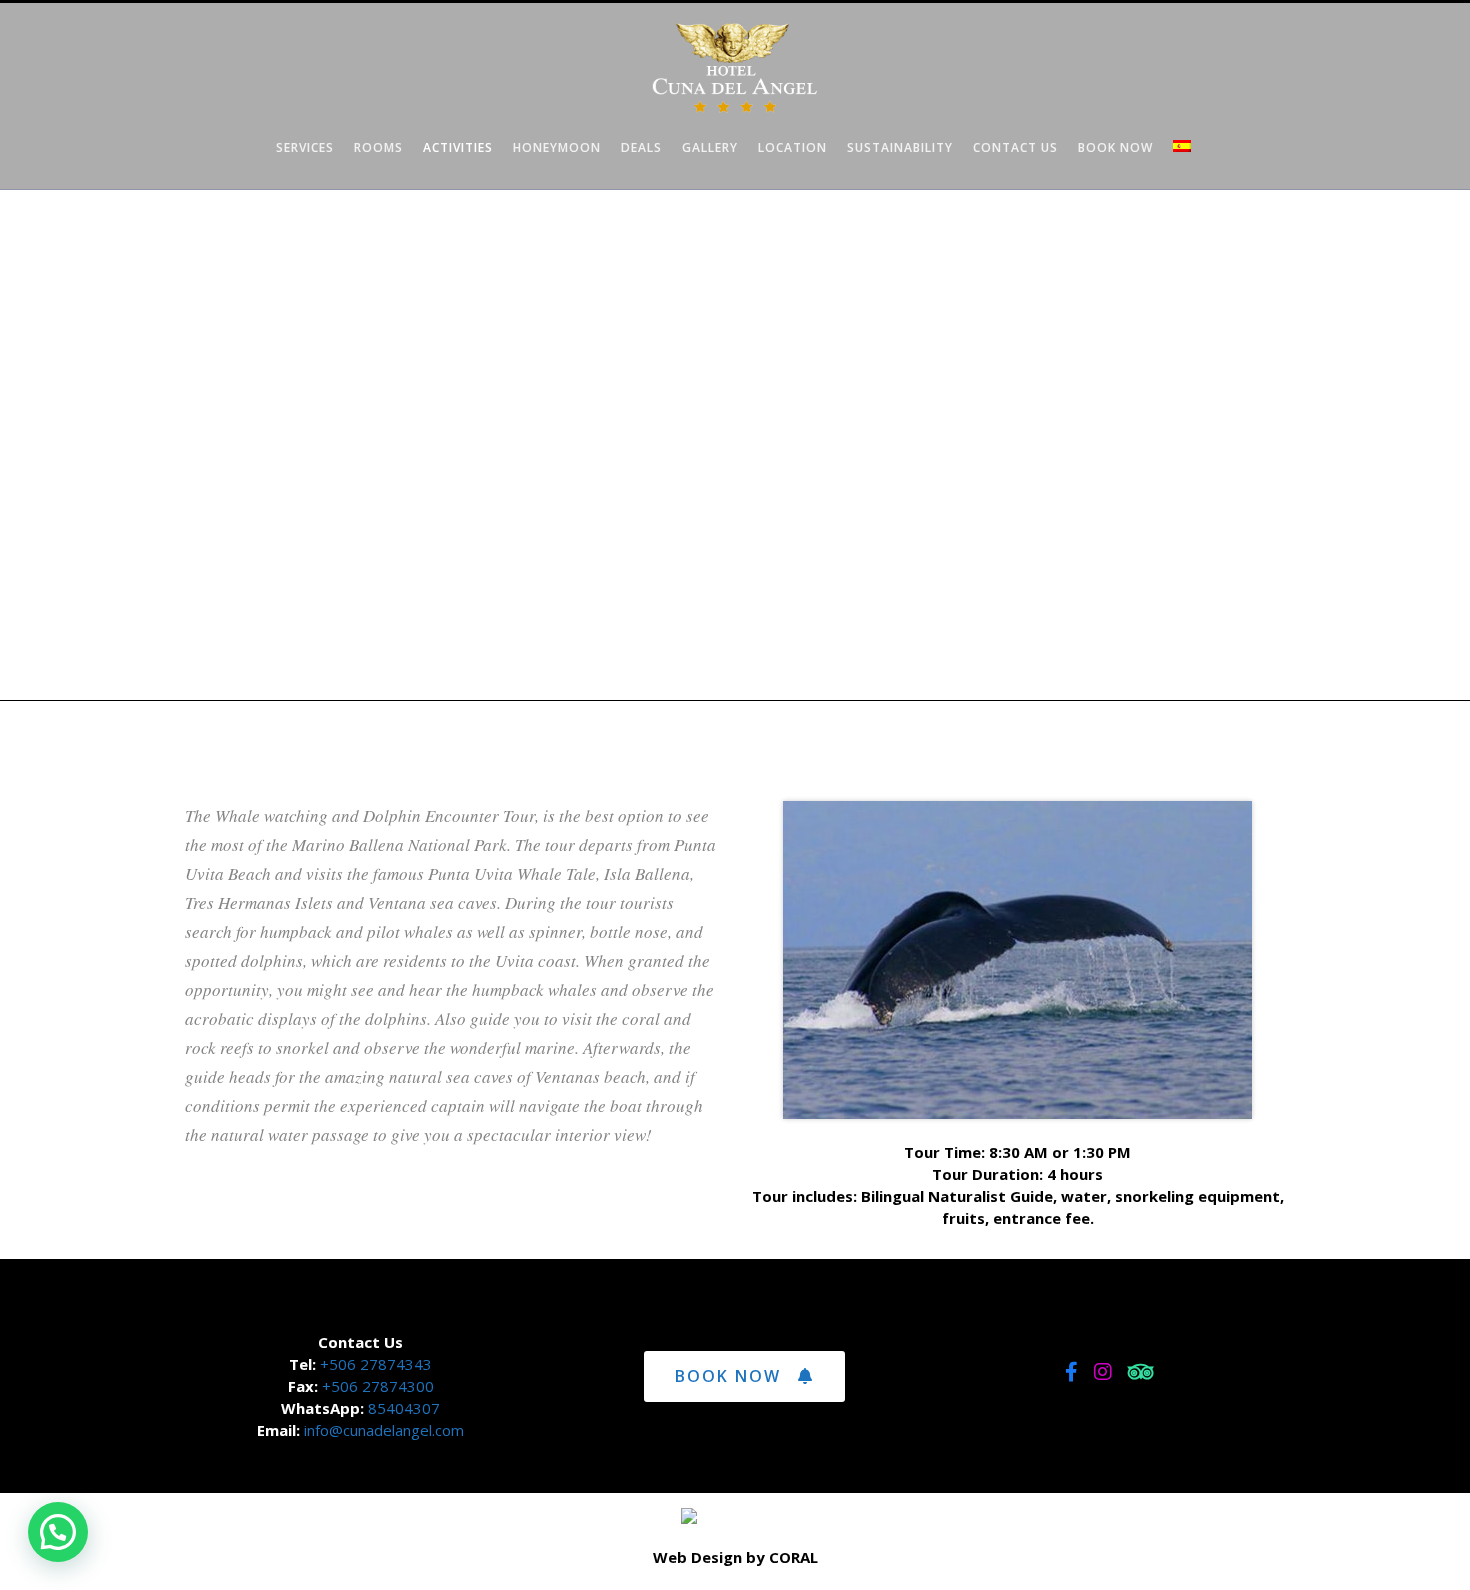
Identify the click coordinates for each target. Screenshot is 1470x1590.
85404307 (404, 1408)
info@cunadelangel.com (384, 1430)
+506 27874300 (378, 1386)
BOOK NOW (728, 1376)
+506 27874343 (374, 1364)
